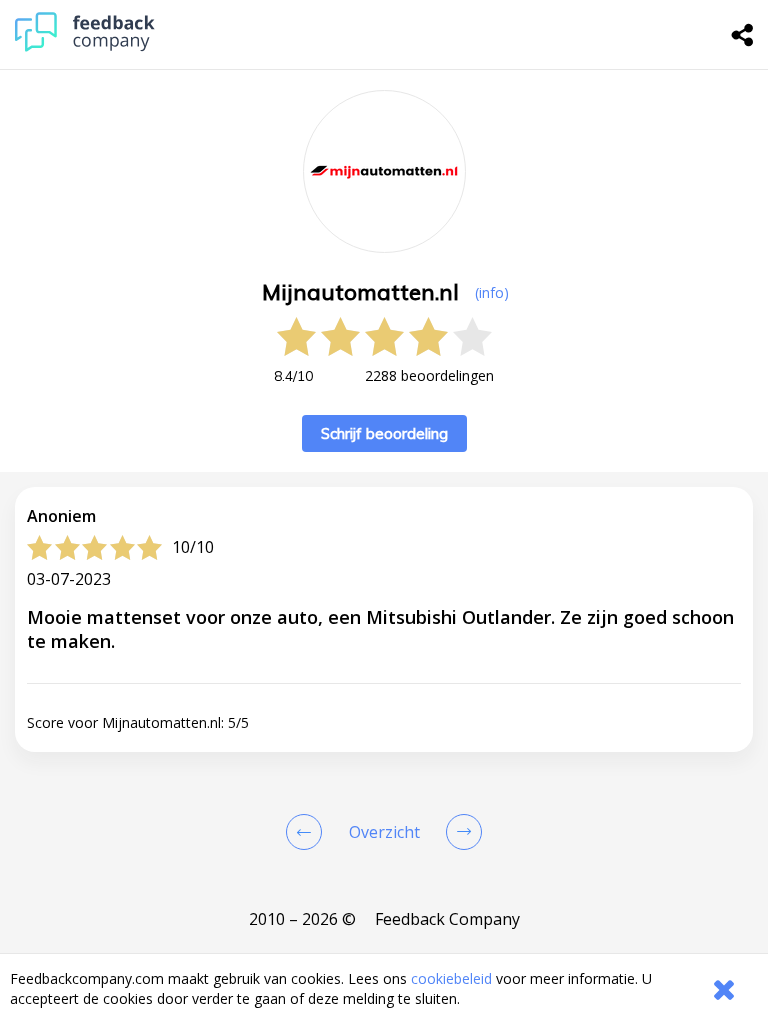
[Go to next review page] (460, 832)
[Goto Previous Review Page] (308, 832)
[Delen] (743, 35)
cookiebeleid (451, 978)
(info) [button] (492, 292)
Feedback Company (447, 919)
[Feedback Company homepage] (85, 46)
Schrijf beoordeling (384, 433)
